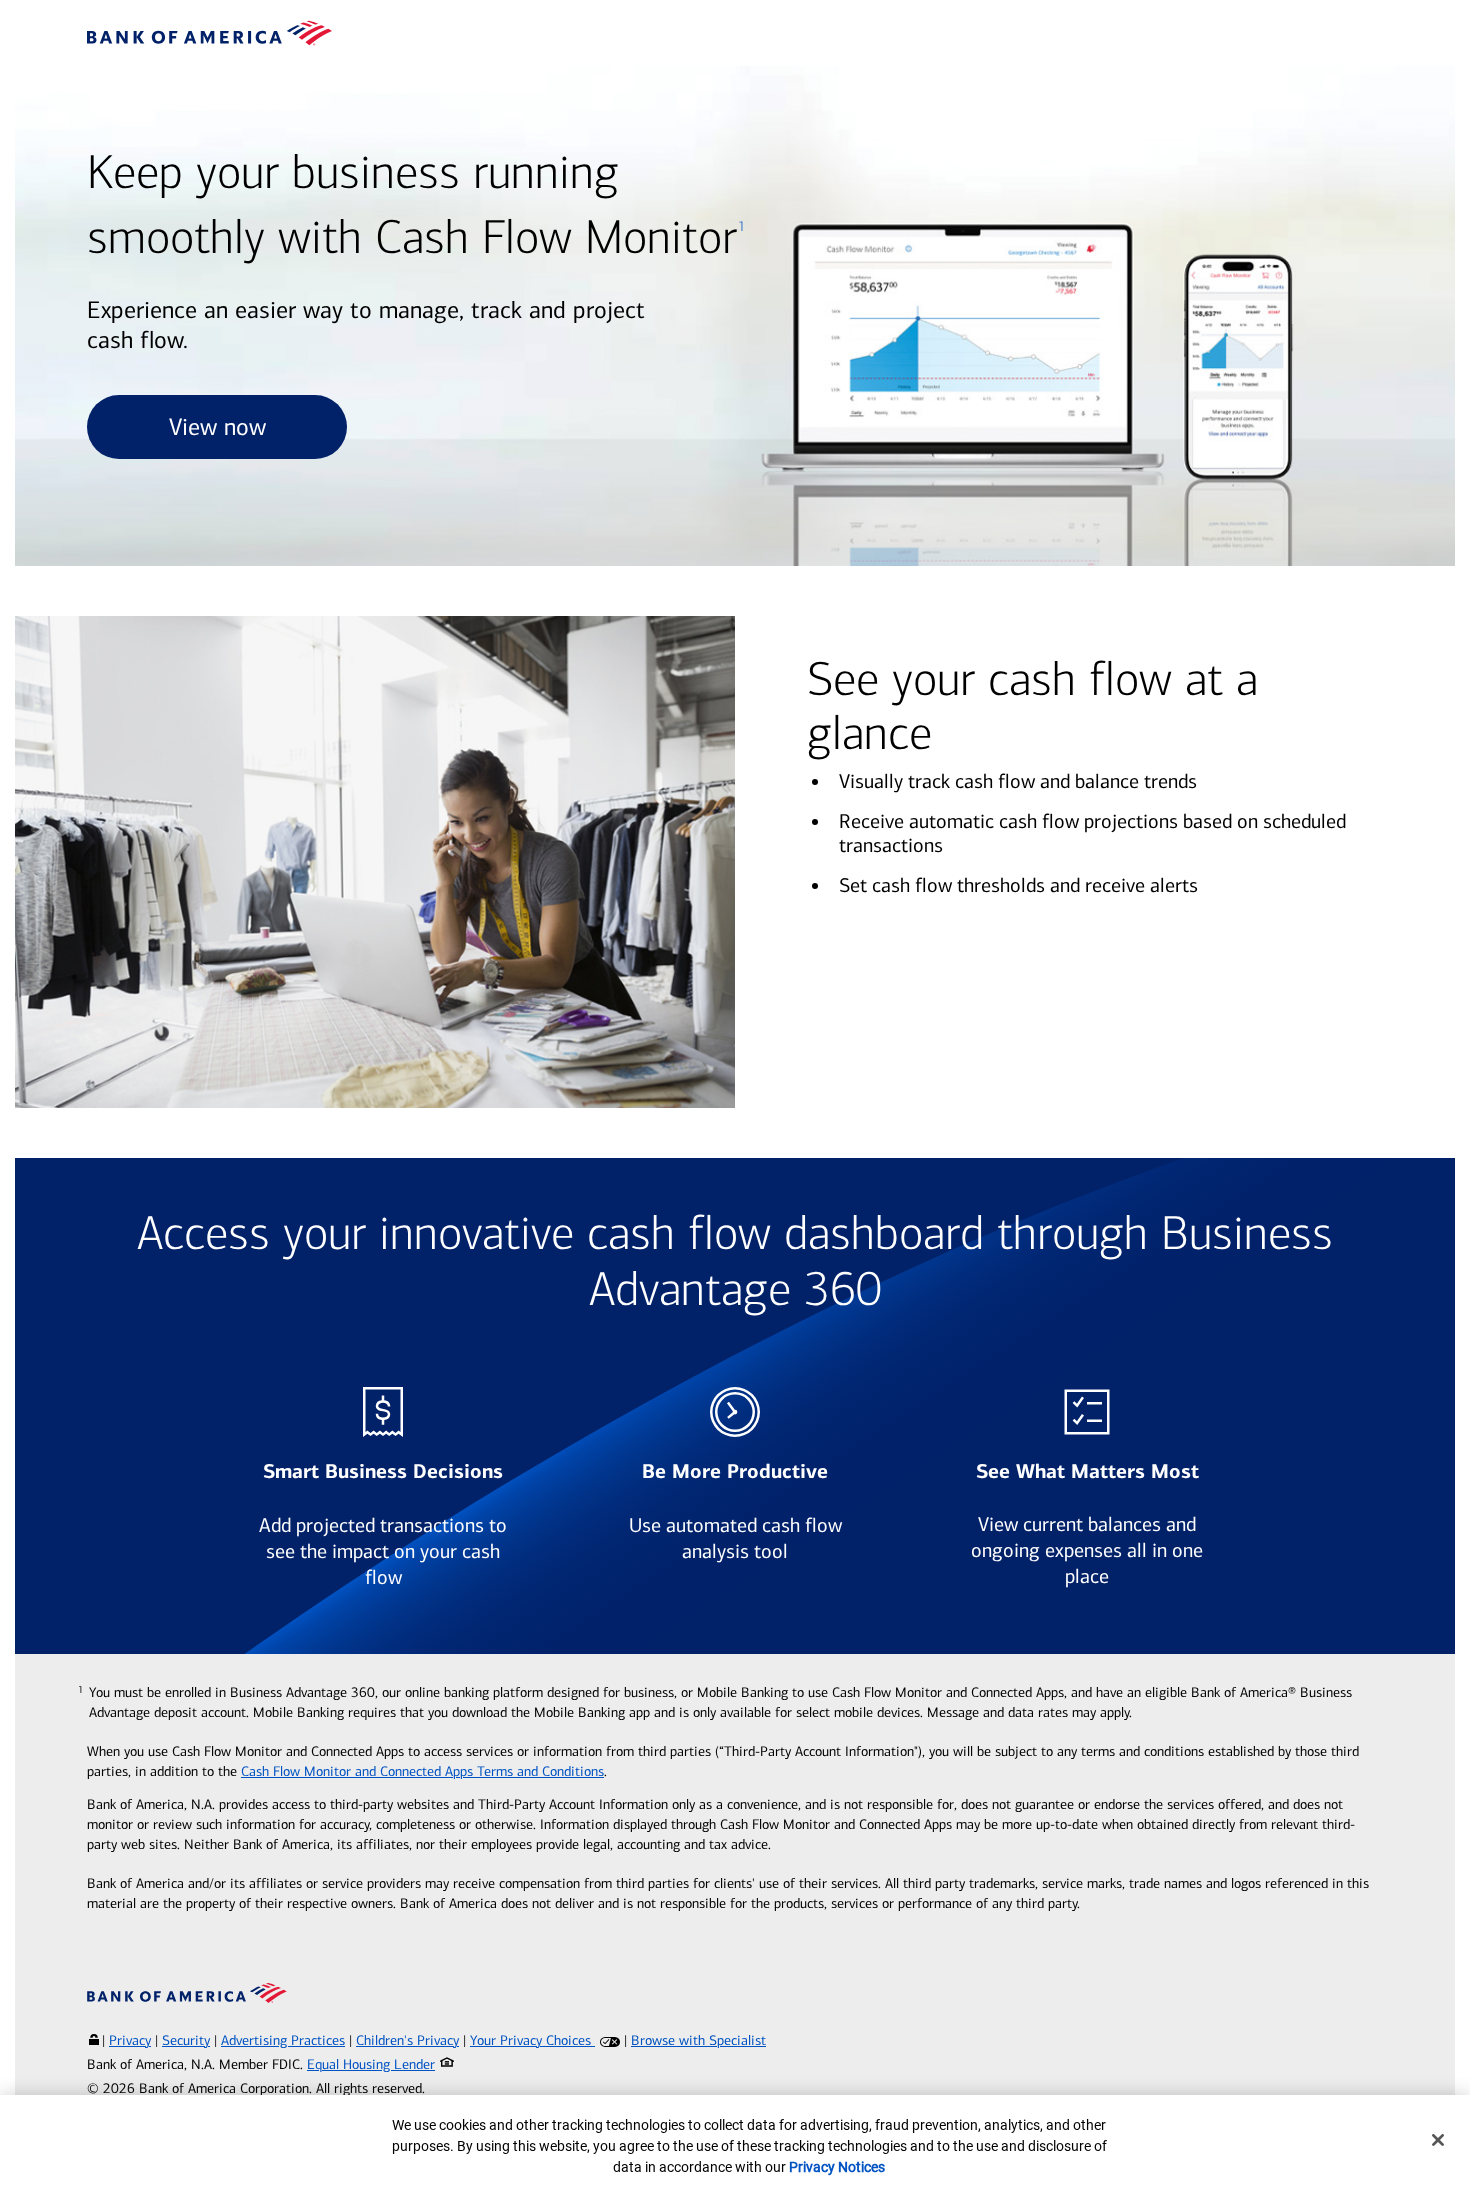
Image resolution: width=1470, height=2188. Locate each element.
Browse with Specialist (698, 2040)
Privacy (130, 2040)
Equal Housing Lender (371, 2064)
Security (186, 2040)
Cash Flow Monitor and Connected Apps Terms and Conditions (422, 1771)
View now (217, 427)
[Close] (1438, 2140)
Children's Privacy (407, 2040)
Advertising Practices (283, 2040)
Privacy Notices (837, 2167)
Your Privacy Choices (532, 2040)
